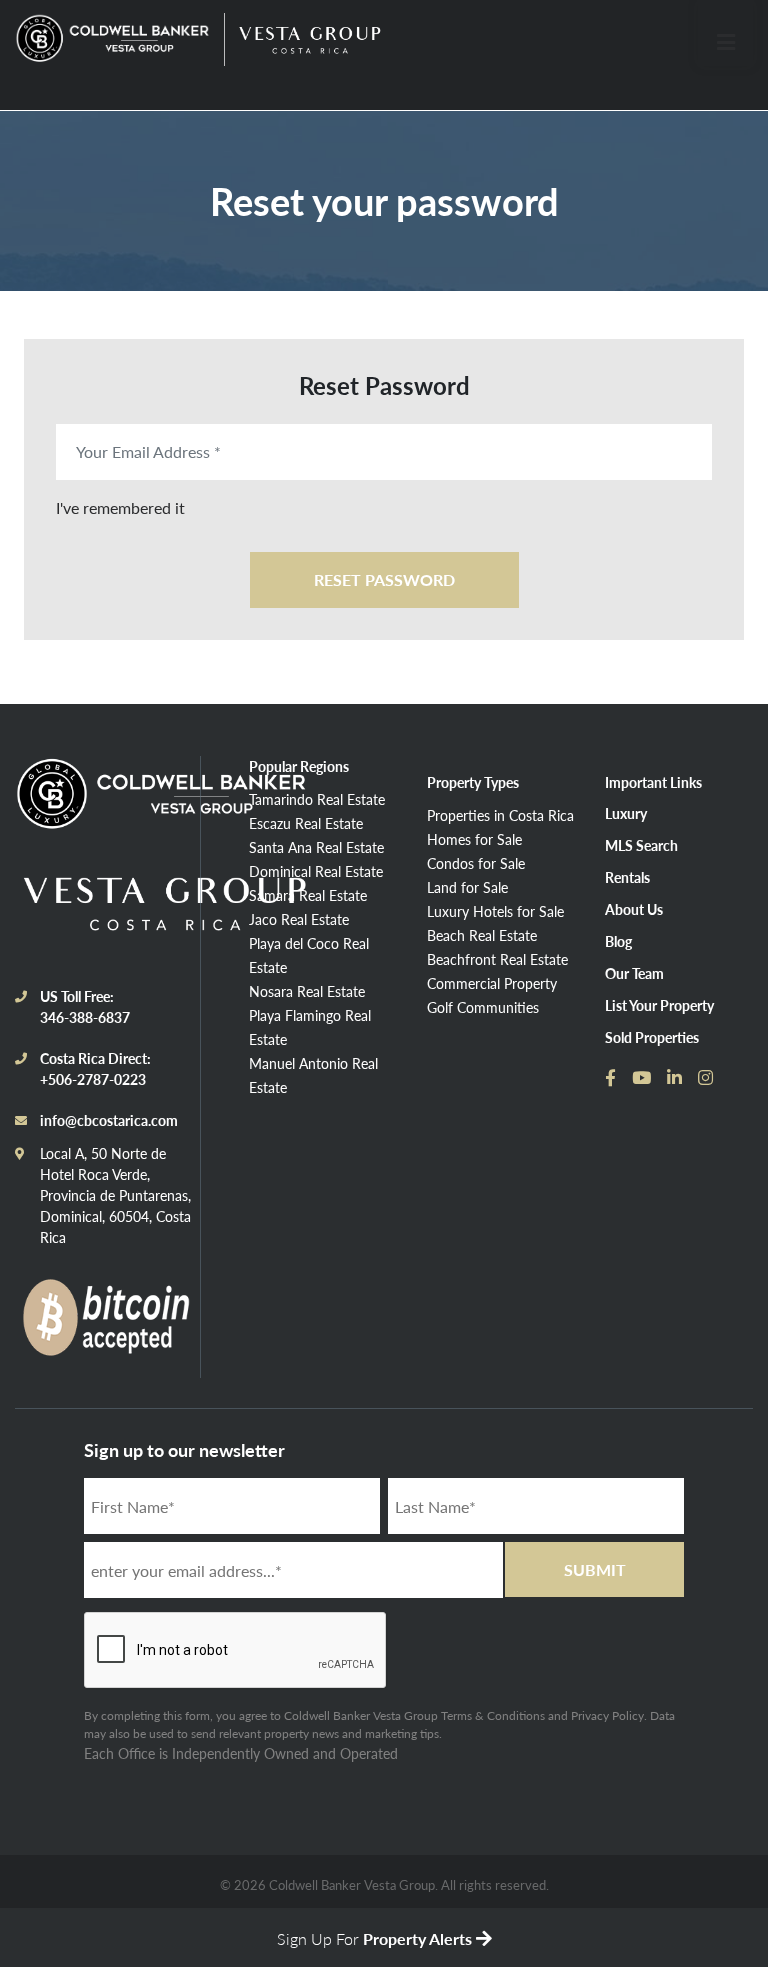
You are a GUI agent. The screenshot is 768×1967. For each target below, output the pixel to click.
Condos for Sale (476, 863)
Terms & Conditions (493, 1715)
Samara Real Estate (308, 895)
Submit (595, 1569)
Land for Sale (467, 887)
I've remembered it (120, 507)
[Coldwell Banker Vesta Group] (115, 39)
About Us (634, 909)
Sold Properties (652, 1037)
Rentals (627, 877)
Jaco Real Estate (299, 919)
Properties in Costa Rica (500, 815)
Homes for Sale (474, 839)
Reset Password (384, 579)
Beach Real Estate (482, 935)
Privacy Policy (607, 1715)
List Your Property (659, 1005)
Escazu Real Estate (306, 823)
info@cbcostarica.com (109, 1120)
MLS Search (641, 845)
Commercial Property (492, 983)
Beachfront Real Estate (497, 959)
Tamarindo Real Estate (317, 799)
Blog (618, 941)
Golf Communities (483, 1007)
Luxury (626, 813)
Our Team (634, 973)
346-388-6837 (85, 1017)
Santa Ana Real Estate (316, 847)
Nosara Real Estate (307, 991)
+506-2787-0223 (93, 1079)
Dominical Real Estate (316, 871)
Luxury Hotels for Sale (495, 911)
